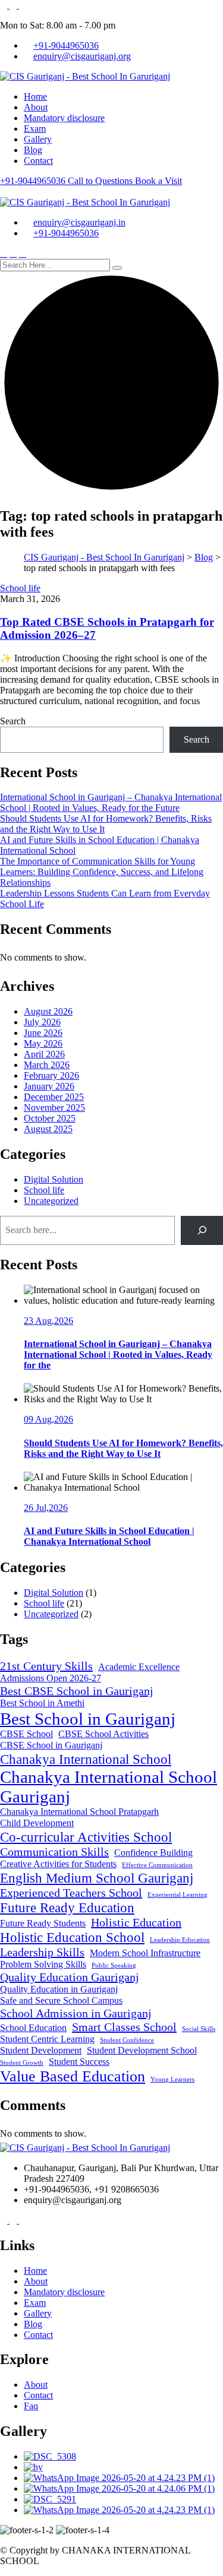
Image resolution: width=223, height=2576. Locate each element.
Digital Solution (54, 1179)
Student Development (41, 2051)
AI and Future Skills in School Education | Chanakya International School (109, 1536)
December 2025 (54, 1097)
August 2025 (48, 1129)
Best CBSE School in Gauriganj (77, 1691)
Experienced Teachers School (71, 1893)
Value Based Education (73, 2076)
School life (20, 588)
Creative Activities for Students (58, 1864)
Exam (35, 129)
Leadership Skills (42, 1952)
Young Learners (172, 2079)
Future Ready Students (43, 1924)
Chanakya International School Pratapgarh (79, 1812)
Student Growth (22, 2063)
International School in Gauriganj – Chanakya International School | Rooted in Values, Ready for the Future (111, 802)
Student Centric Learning (47, 2039)
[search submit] (117, 268)
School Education (33, 2028)
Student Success (79, 2062)
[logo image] (85, 202)
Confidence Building (153, 1853)
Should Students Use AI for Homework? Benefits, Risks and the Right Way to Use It (123, 1448)
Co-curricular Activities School (86, 1837)
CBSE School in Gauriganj (51, 1745)
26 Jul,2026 (46, 1508)
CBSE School (26, 1734)
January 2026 (49, 1086)
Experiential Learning (178, 1895)
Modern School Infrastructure (145, 1953)
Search (13, 721)
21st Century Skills (46, 1666)
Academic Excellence (139, 1667)
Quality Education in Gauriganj (59, 1989)
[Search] (202, 1230)
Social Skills (199, 2029)
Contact (38, 161)
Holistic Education (136, 1922)
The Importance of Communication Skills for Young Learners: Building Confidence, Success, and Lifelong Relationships (102, 872)
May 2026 (43, 1043)
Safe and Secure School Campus (61, 2001)
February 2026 (51, 1075)
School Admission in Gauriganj (76, 2013)
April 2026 (44, 1054)
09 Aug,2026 (48, 1419)
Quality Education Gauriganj (70, 1977)
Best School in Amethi (42, 1703)
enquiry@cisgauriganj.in (79, 222)
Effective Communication (157, 1865)
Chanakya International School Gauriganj (109, 1787)
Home (35, 96)
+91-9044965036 (66, 45)
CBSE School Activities (103, 1734)
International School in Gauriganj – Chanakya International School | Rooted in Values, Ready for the (118, 1354)
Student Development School (142, 2051)
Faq (31, 2406)
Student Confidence (127, 2040)
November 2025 (54, 1108)
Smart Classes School (124, 2027)
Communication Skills (54, 1852)
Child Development (37, 1823)
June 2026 (43, 1033)
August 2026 (48, 1011)
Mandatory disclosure (64, 118)
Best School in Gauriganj (88, 1719)
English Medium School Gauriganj (97, 1878)
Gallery (38, 139)
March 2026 (47, 1065)
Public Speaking (114, 1965)
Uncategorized (51, 1201)
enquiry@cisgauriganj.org (82, 56)
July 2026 (42, 1022)
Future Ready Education (67, 1908)
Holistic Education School (72, 1937)
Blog (33, 150)
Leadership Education (180, 1940)
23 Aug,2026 (48, 1321)
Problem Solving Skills (43, 1965)
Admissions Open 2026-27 (51, 1678)
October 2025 (50, 1118)
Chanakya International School (86, 1759)
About (36, 107)
